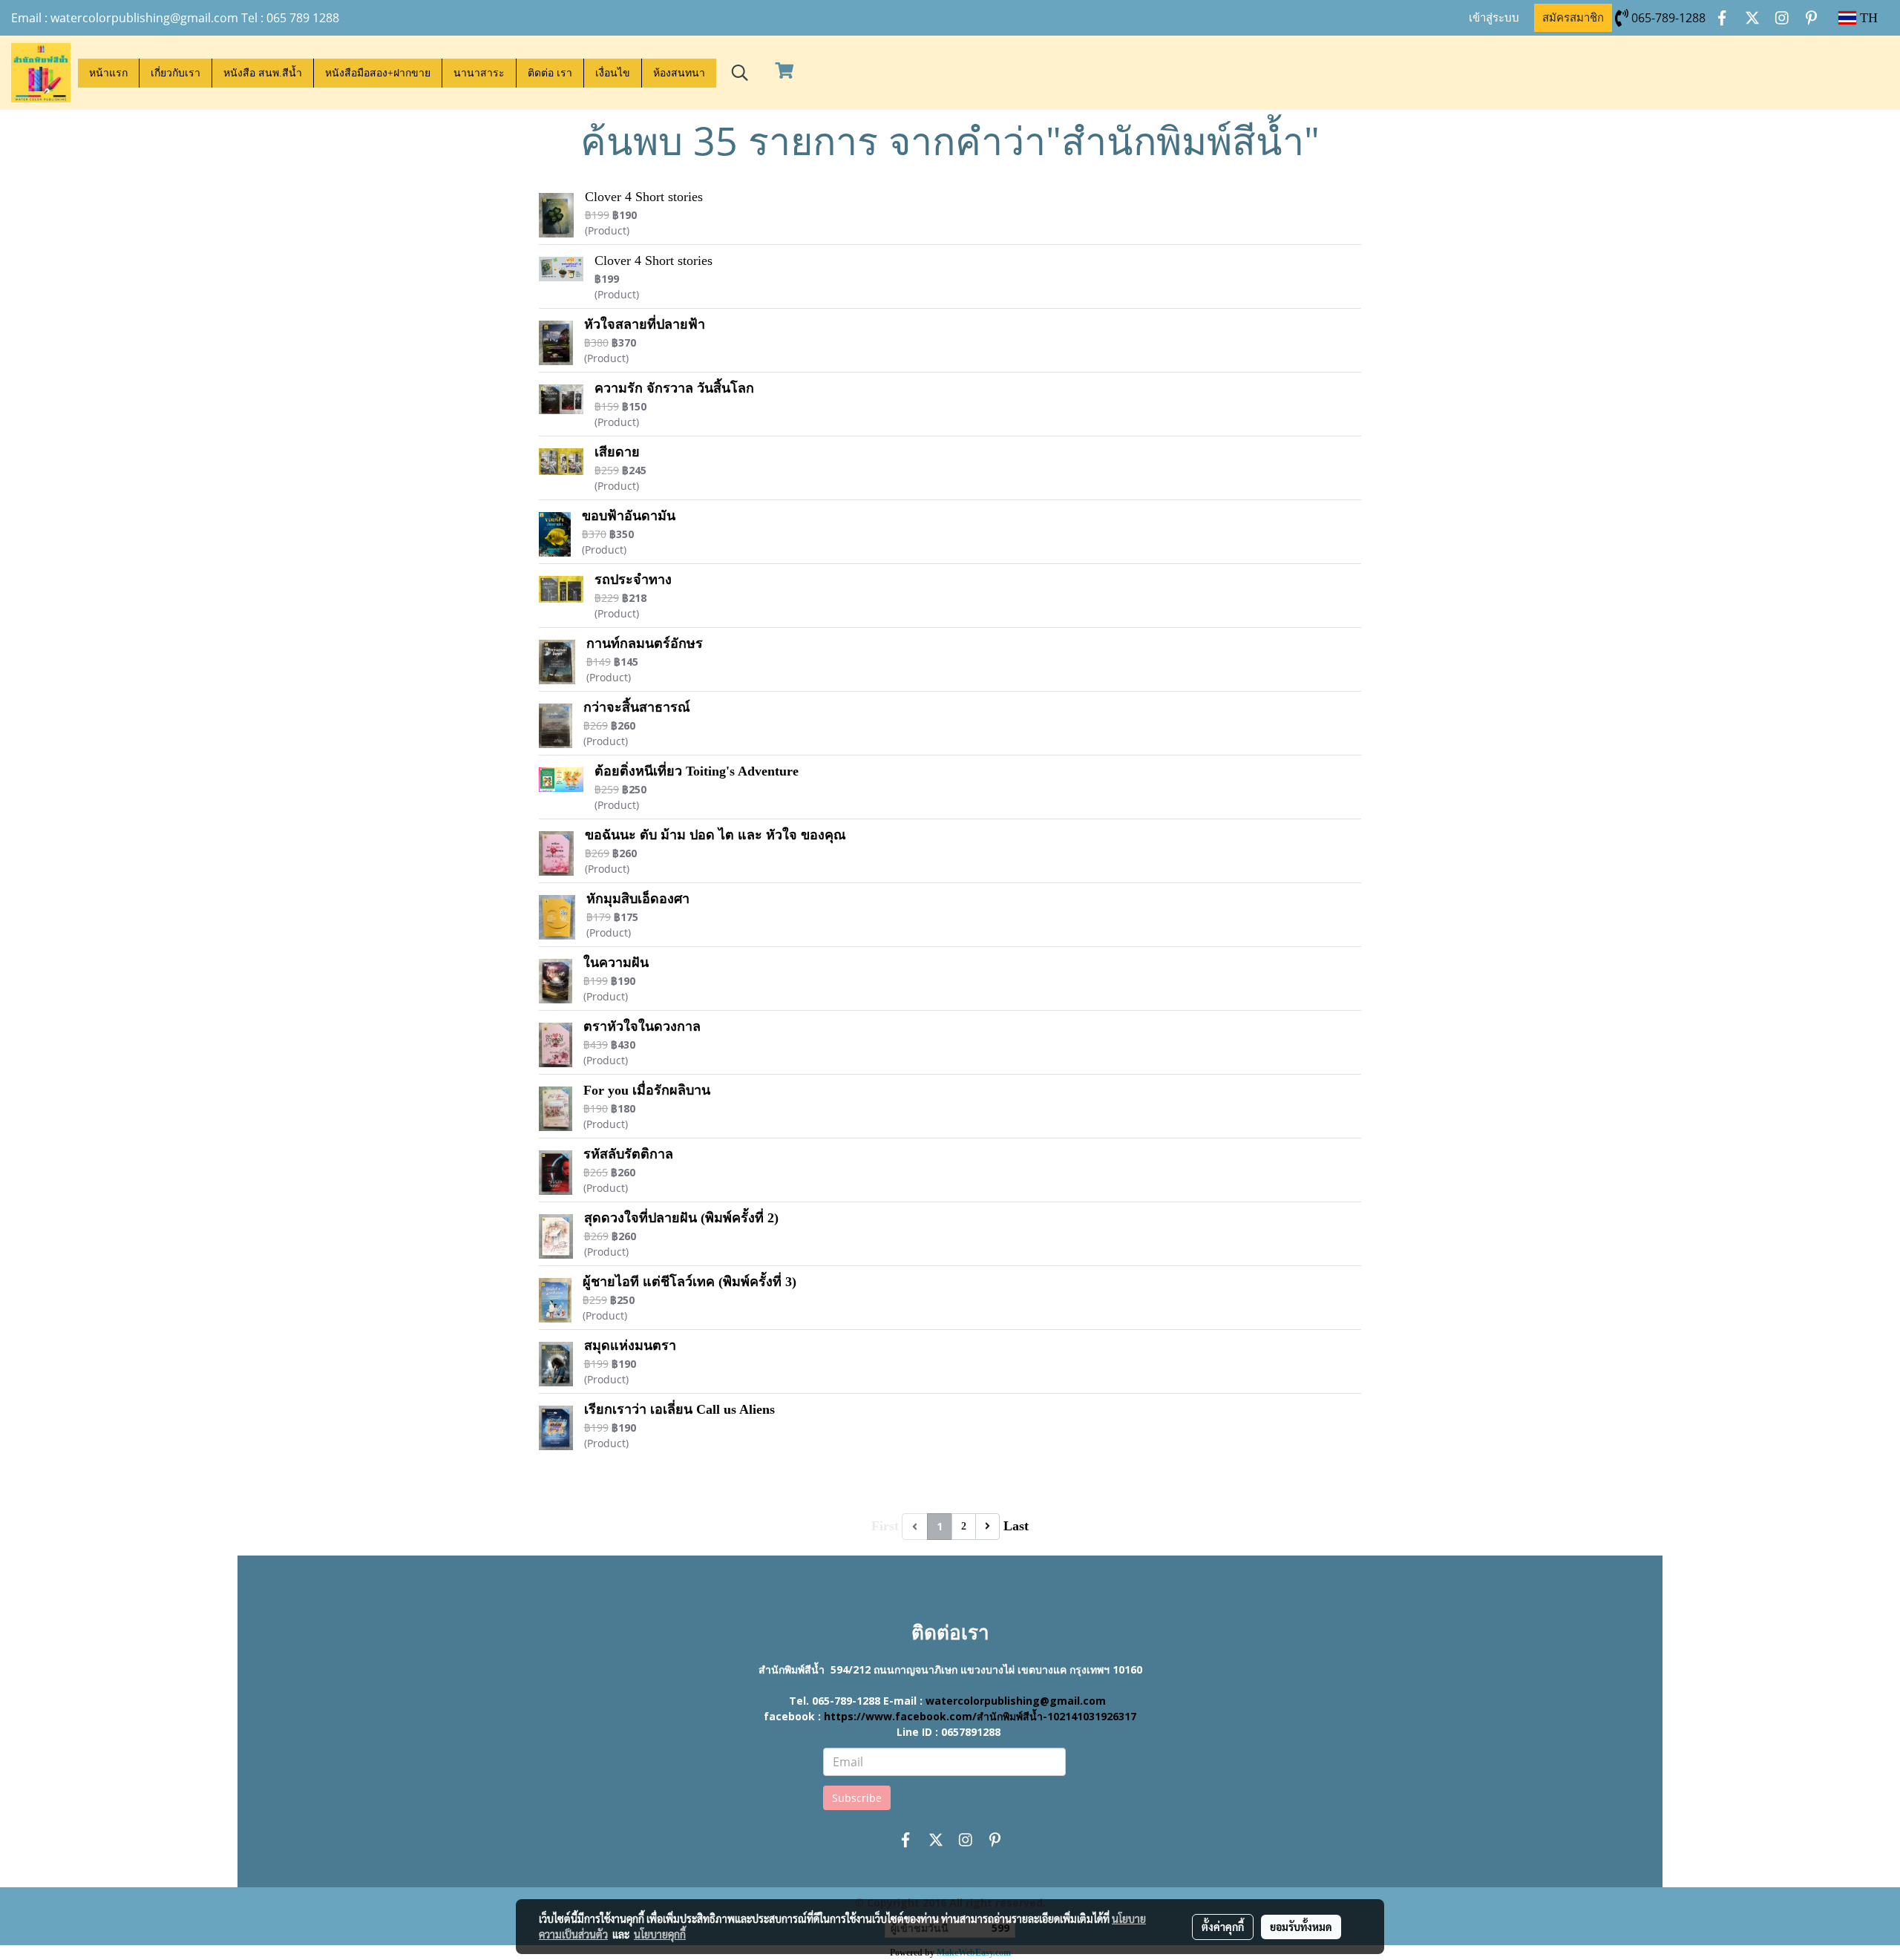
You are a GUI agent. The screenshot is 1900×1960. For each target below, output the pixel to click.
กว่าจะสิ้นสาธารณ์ (637, 707)
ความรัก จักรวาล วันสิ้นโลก (674, 388)
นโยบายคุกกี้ (660, 1934)
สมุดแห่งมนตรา (630, 1346)
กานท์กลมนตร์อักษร (645, 643)
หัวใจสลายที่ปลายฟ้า (645, 324)
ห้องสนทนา (679, 73)
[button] (740, 73)
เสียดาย (617, 452)
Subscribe (857, 1798)
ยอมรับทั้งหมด (1301, 1927)
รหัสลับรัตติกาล (628, 1154)
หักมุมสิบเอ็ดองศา (638, 899)
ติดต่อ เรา (550, 73)
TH (1867, 18)
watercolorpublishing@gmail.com (1016, 1701)
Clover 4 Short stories (644, 197)
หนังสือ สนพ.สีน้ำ (263, 73)
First (885, 1526)
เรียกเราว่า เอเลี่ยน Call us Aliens (679, 1409)
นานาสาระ (479, 73)
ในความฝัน (616, 963)
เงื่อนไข (613, 73)
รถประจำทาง (633, 580)
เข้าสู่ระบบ (1494, 18)
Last (1016, 1526)
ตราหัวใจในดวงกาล (642, 1026)
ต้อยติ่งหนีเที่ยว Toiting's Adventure (697, 771)
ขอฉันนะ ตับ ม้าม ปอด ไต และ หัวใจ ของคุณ (715, 835)
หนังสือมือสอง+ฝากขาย (378, 73)
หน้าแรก (108, 73)
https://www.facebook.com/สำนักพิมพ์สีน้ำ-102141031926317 (980, 1716)
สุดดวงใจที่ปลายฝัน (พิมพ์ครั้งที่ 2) (681, 1218)
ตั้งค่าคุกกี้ (1223, 1927)
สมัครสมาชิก (1573, 18)
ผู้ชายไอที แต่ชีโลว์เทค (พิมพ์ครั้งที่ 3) (689, 1282)
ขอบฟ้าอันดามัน (629, 516)
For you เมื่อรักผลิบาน (647, 1090)
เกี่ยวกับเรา (176, 73)
